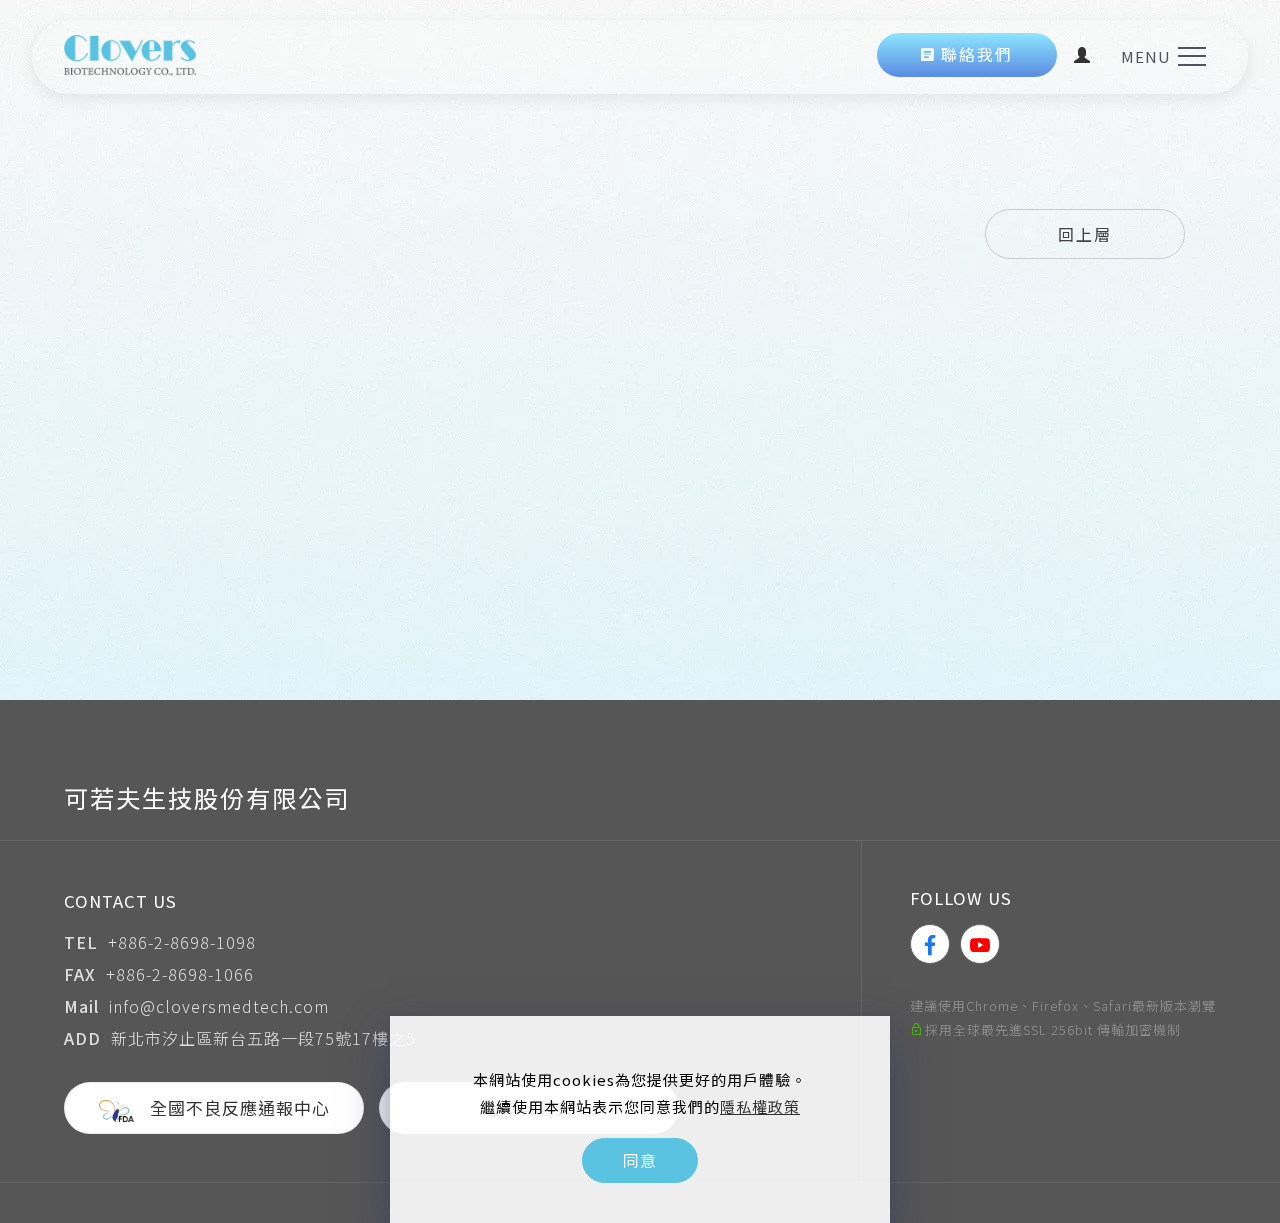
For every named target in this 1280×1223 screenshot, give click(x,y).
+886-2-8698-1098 (182, 942)
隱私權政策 (760, 1106)
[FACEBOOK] (930, 944)
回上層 (1085, 234)
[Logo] (130, 52)
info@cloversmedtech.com (219, 1006)
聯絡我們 (977, 54)
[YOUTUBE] (980, 944)
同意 (640, 1160)
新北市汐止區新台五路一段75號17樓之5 (263, 1038)
